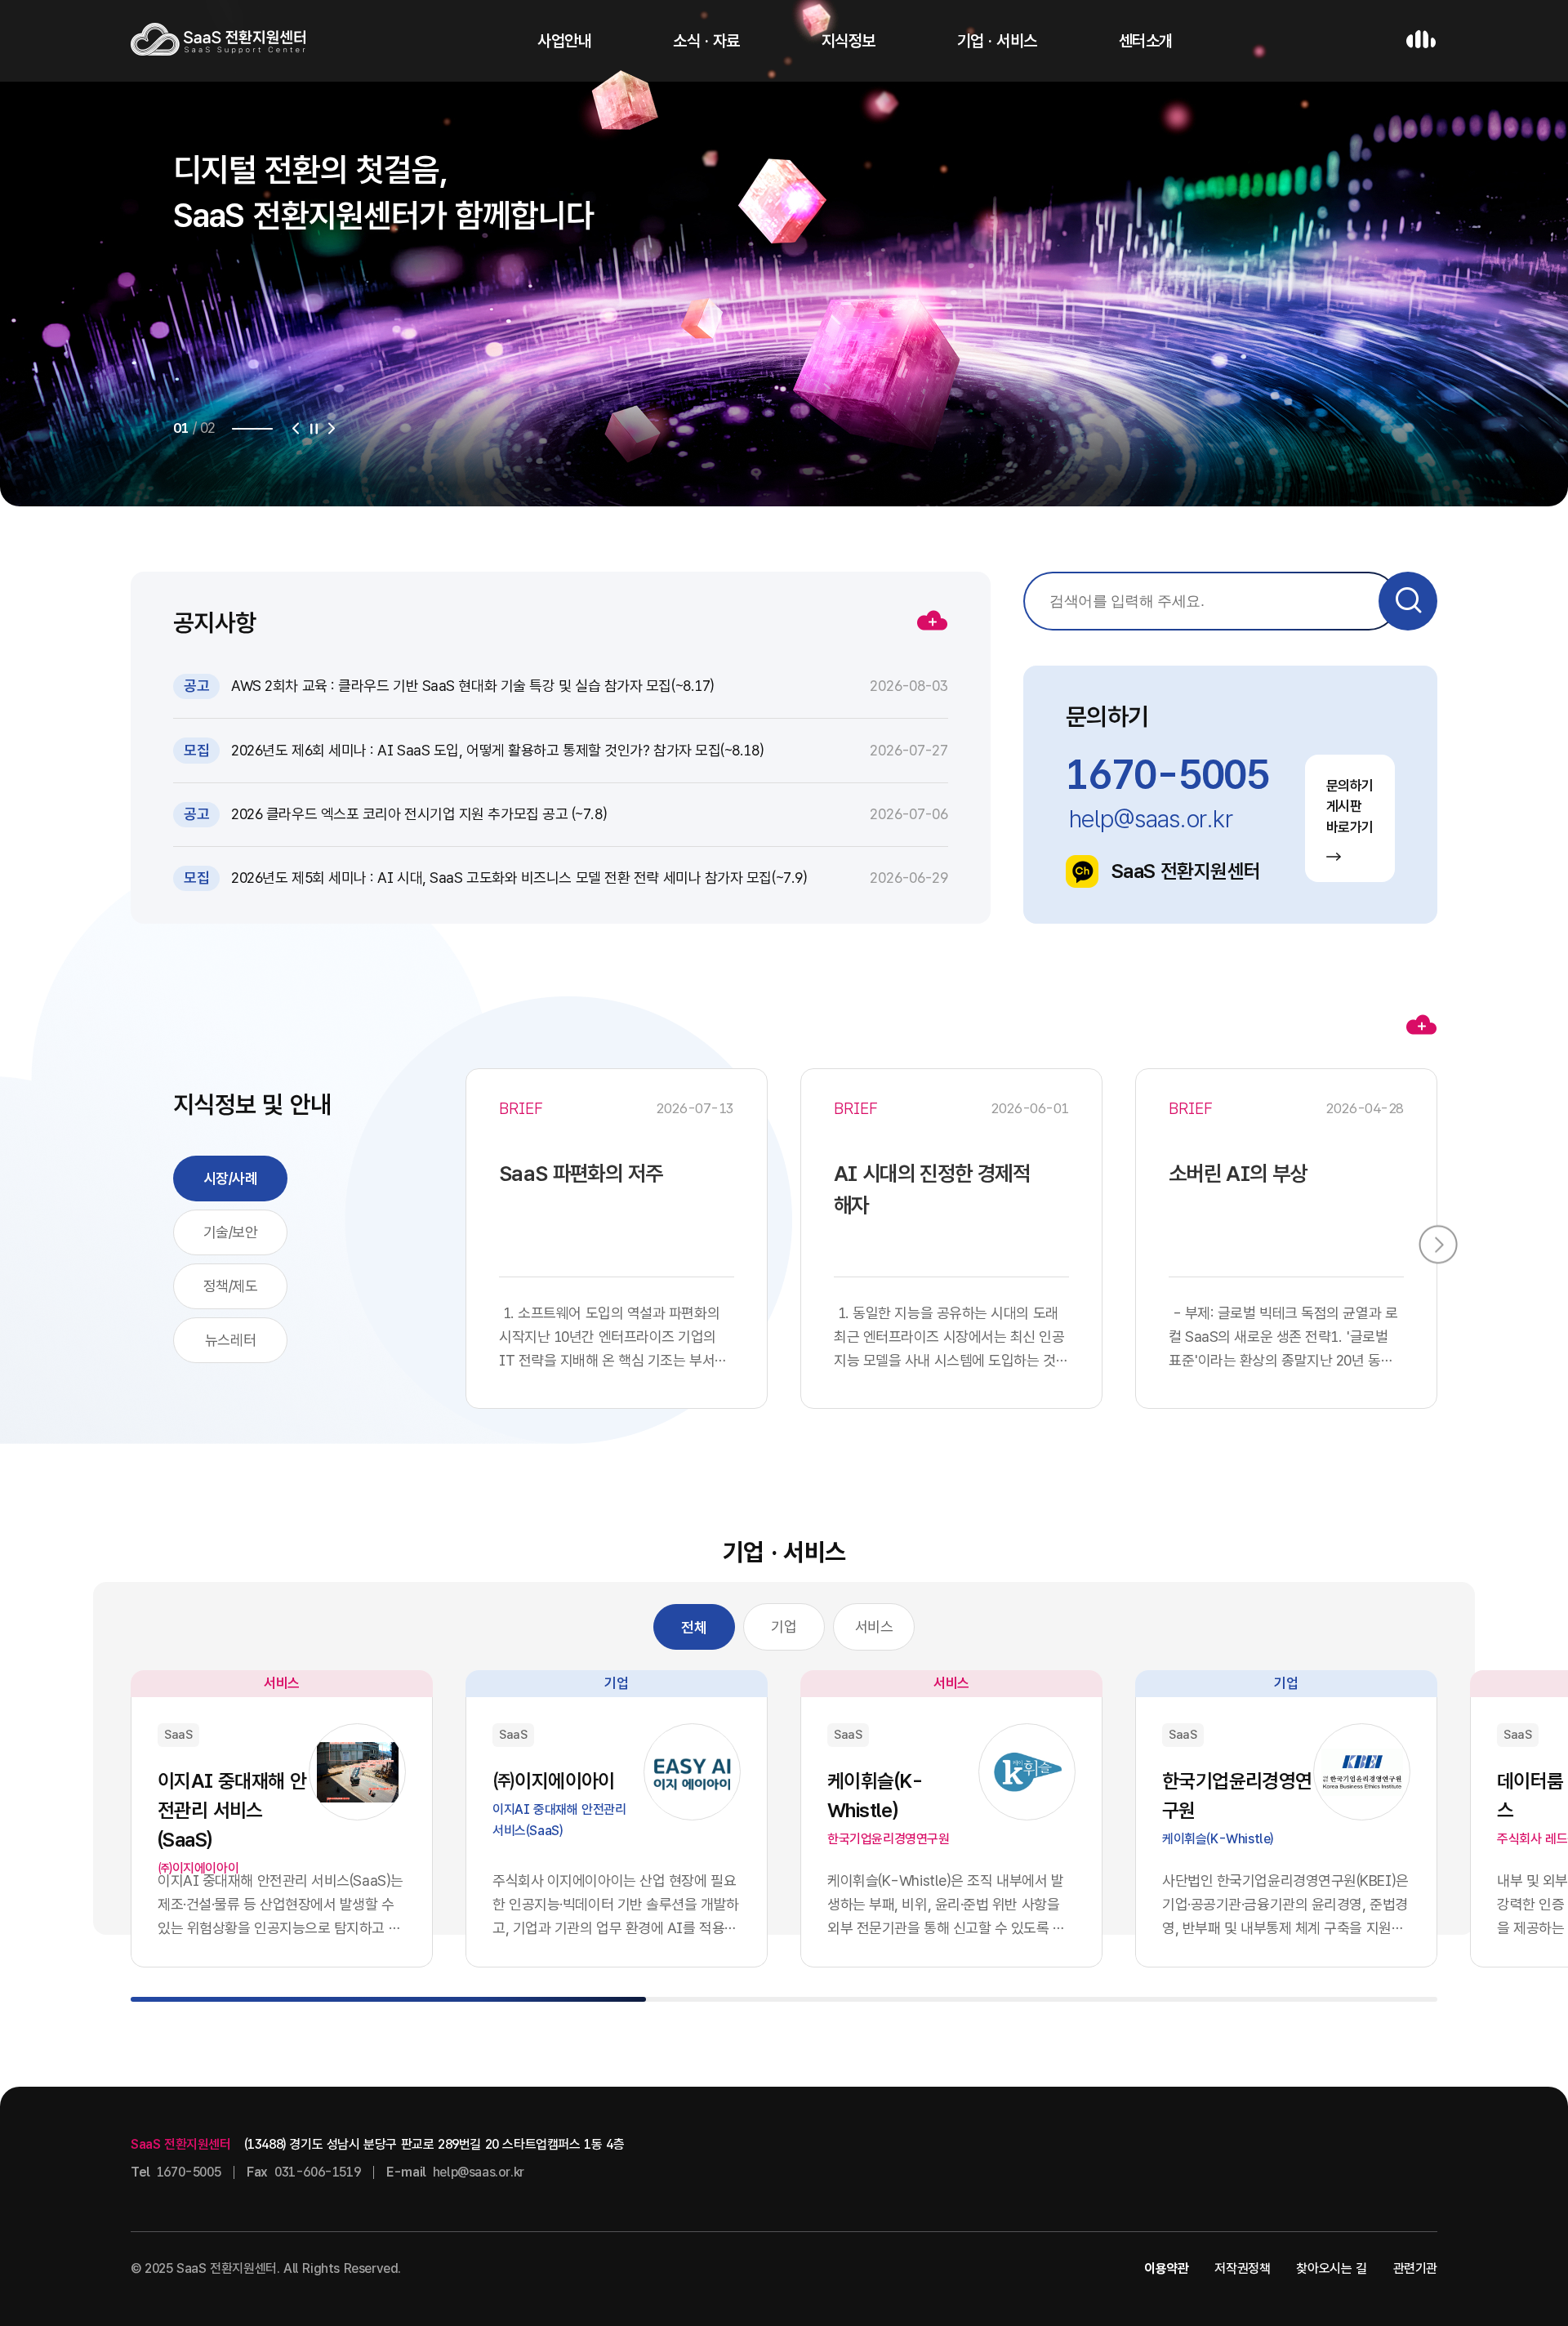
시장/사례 (231, 1178)
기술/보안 (231, 1232)
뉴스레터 (230, 1340)
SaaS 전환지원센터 (1186, 871)
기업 (784, 1626)
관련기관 (1415, 2268)
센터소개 (1146, 41)
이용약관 (1166, 2268)
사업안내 (564, 41)
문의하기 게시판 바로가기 (1350, 807)
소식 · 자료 (706, 41)
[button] (296, 429)
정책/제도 (231, 1286)
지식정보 (849, 41)
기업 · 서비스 (997, 41)
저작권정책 (1242, 2268)
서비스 (874, 1626)
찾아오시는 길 (1331, 2268)
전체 (694, 1627)
